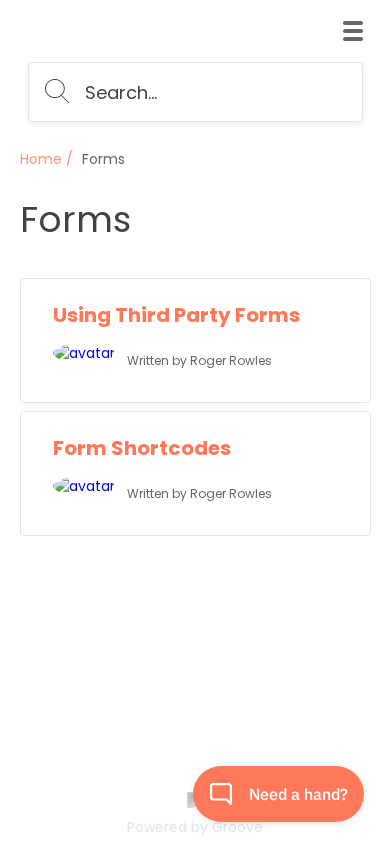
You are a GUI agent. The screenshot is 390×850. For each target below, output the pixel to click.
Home (41, 159)
